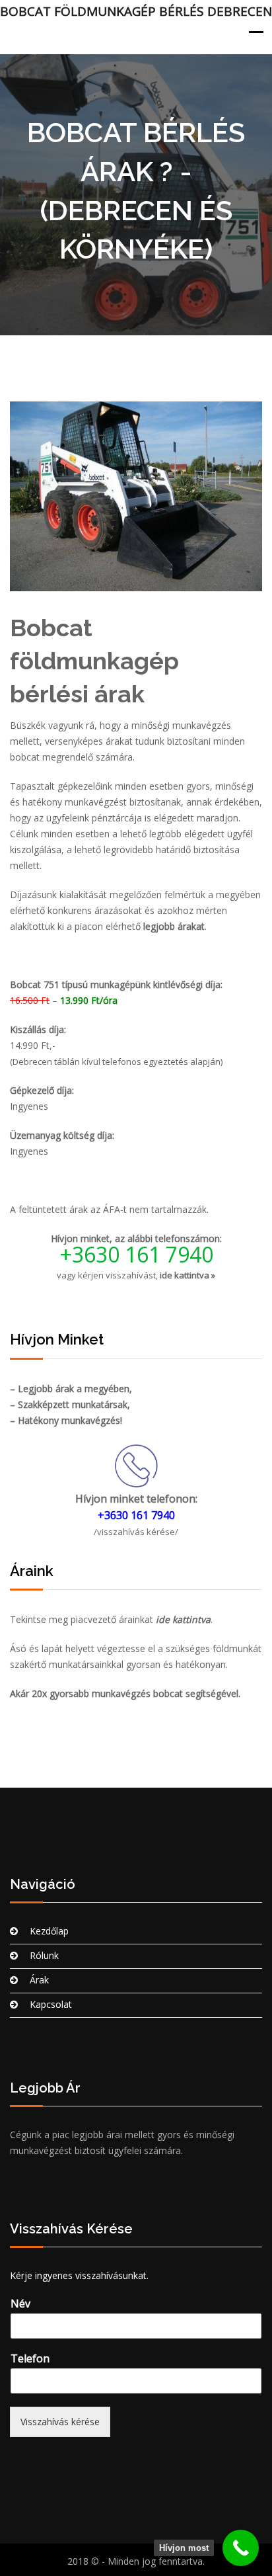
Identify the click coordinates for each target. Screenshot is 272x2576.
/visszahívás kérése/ (136, 1532)
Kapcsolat (51, 2004)
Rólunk (44, 1955)
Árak (39, 1980)
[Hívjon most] (241, 2548)
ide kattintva (183, 1619)
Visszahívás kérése (60, 2422)
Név (20, 2304)
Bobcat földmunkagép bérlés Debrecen (136, 11)
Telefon (30, 2359)
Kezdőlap (49, 1931)
